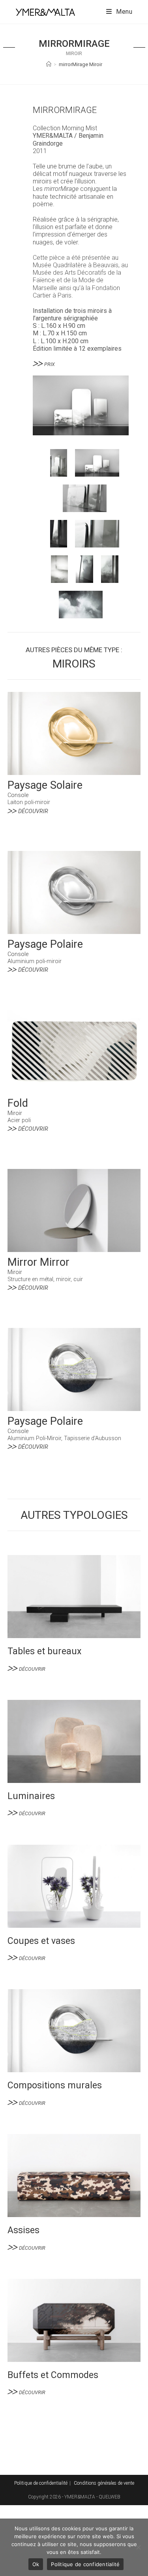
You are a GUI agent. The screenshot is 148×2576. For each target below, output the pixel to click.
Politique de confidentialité (41, 2483)
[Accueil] (49, 64)
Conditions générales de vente (104, 2483)
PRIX (50, 364)
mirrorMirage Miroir (81, 64)
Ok (36, 2564)
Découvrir (33, 811)
